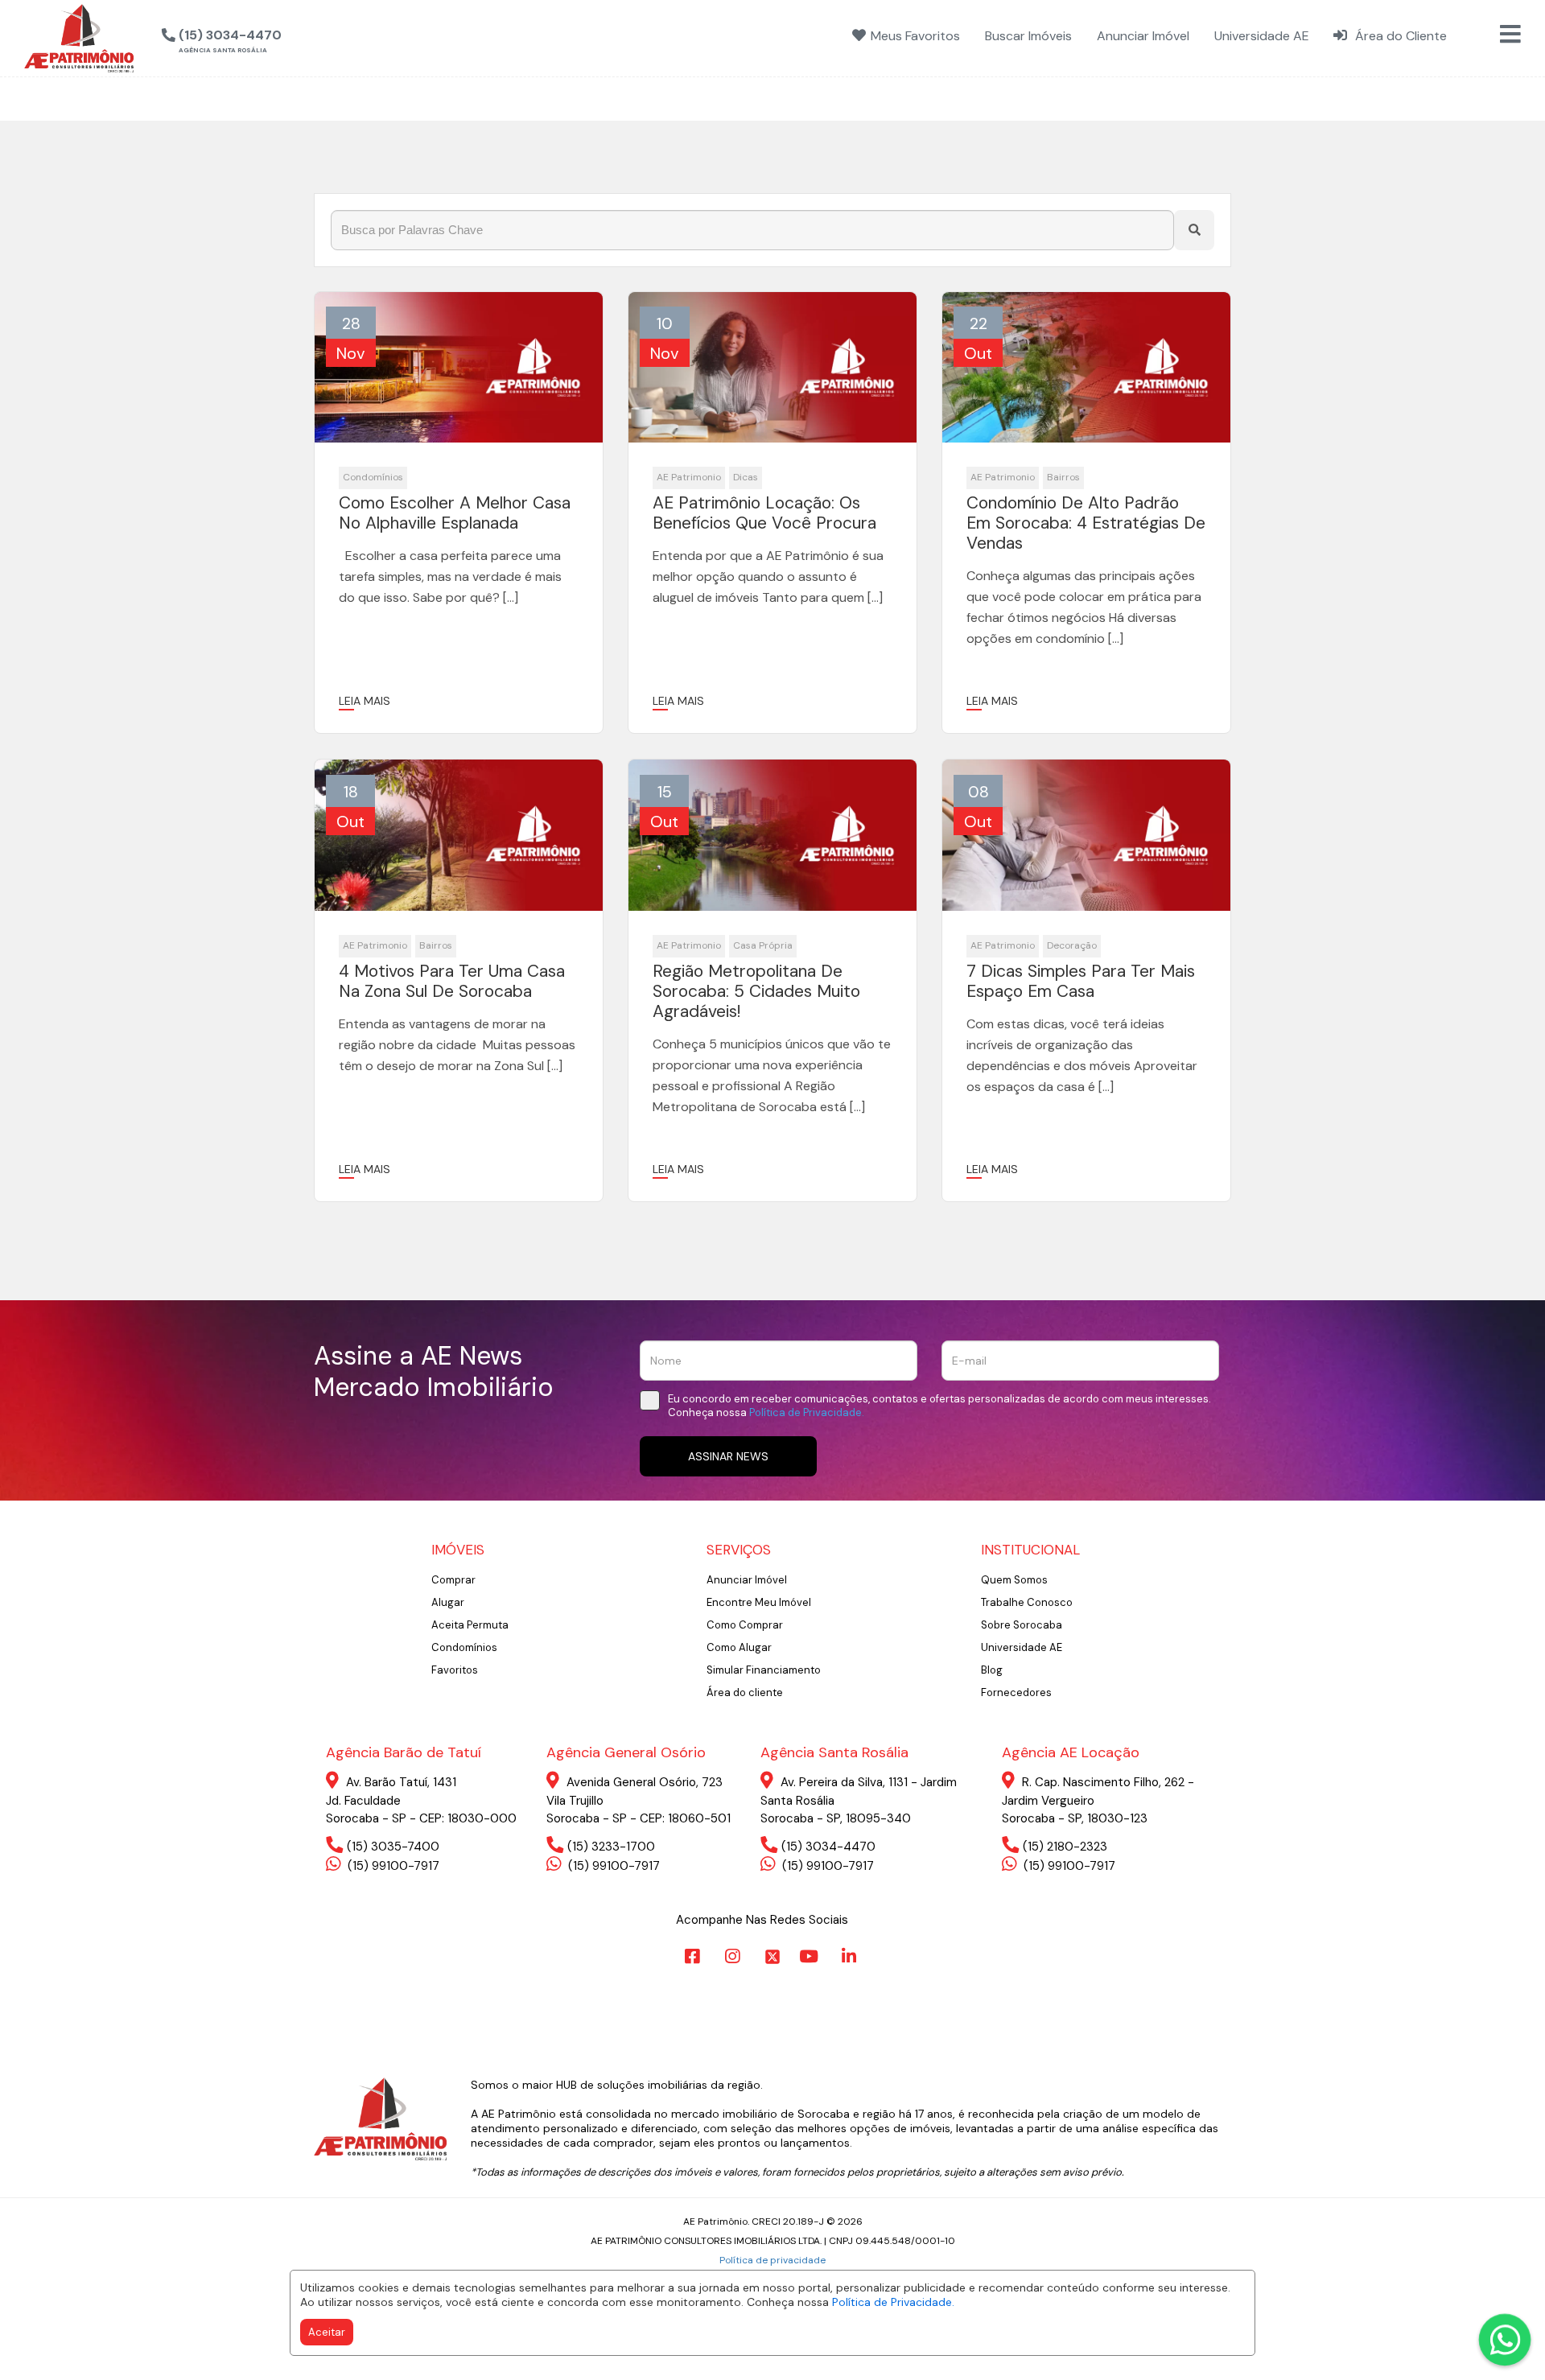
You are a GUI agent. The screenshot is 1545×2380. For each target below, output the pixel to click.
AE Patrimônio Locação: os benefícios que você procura (764, 513)
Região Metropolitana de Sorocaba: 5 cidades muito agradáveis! (756, 992)
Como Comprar (745, 1625)
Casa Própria (763, 945)
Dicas (746, 477)
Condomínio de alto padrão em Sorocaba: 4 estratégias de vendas (1086, 524)
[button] (303, 36)
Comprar (453, 1580)
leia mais (365, 701)
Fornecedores (1016, 1692)
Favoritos (455, 1670)
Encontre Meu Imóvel (759, 1602)
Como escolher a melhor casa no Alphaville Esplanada (455, 513)
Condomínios (373, 477)
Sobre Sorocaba (1022, 1625)
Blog (992, 1670)
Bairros (1063, 477)
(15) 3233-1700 (611, 1847)
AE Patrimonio (689, 477)
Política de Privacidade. (893, 2302)
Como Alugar (739, 1647)
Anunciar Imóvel (747, 1580)
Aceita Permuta (470, 1625)
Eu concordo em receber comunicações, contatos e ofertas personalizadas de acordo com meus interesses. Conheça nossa (939, 1406)
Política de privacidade (772, 2260)
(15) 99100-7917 (392, 1866)
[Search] (1194, 230)
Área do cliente (745, 1692)
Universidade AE (1022, 1647)
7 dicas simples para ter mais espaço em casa (1081, 982)
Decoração (1072, 945)
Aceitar (327, 2332)
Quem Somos (1014, 1580)
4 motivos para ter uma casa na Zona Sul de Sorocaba (452, 982)
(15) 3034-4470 (828, 1847)
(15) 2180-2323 (1065, 1847)
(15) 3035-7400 (393, 1847)
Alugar (448, 1602)
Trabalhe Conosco (1027, 1602)
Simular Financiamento (764, 1670)
